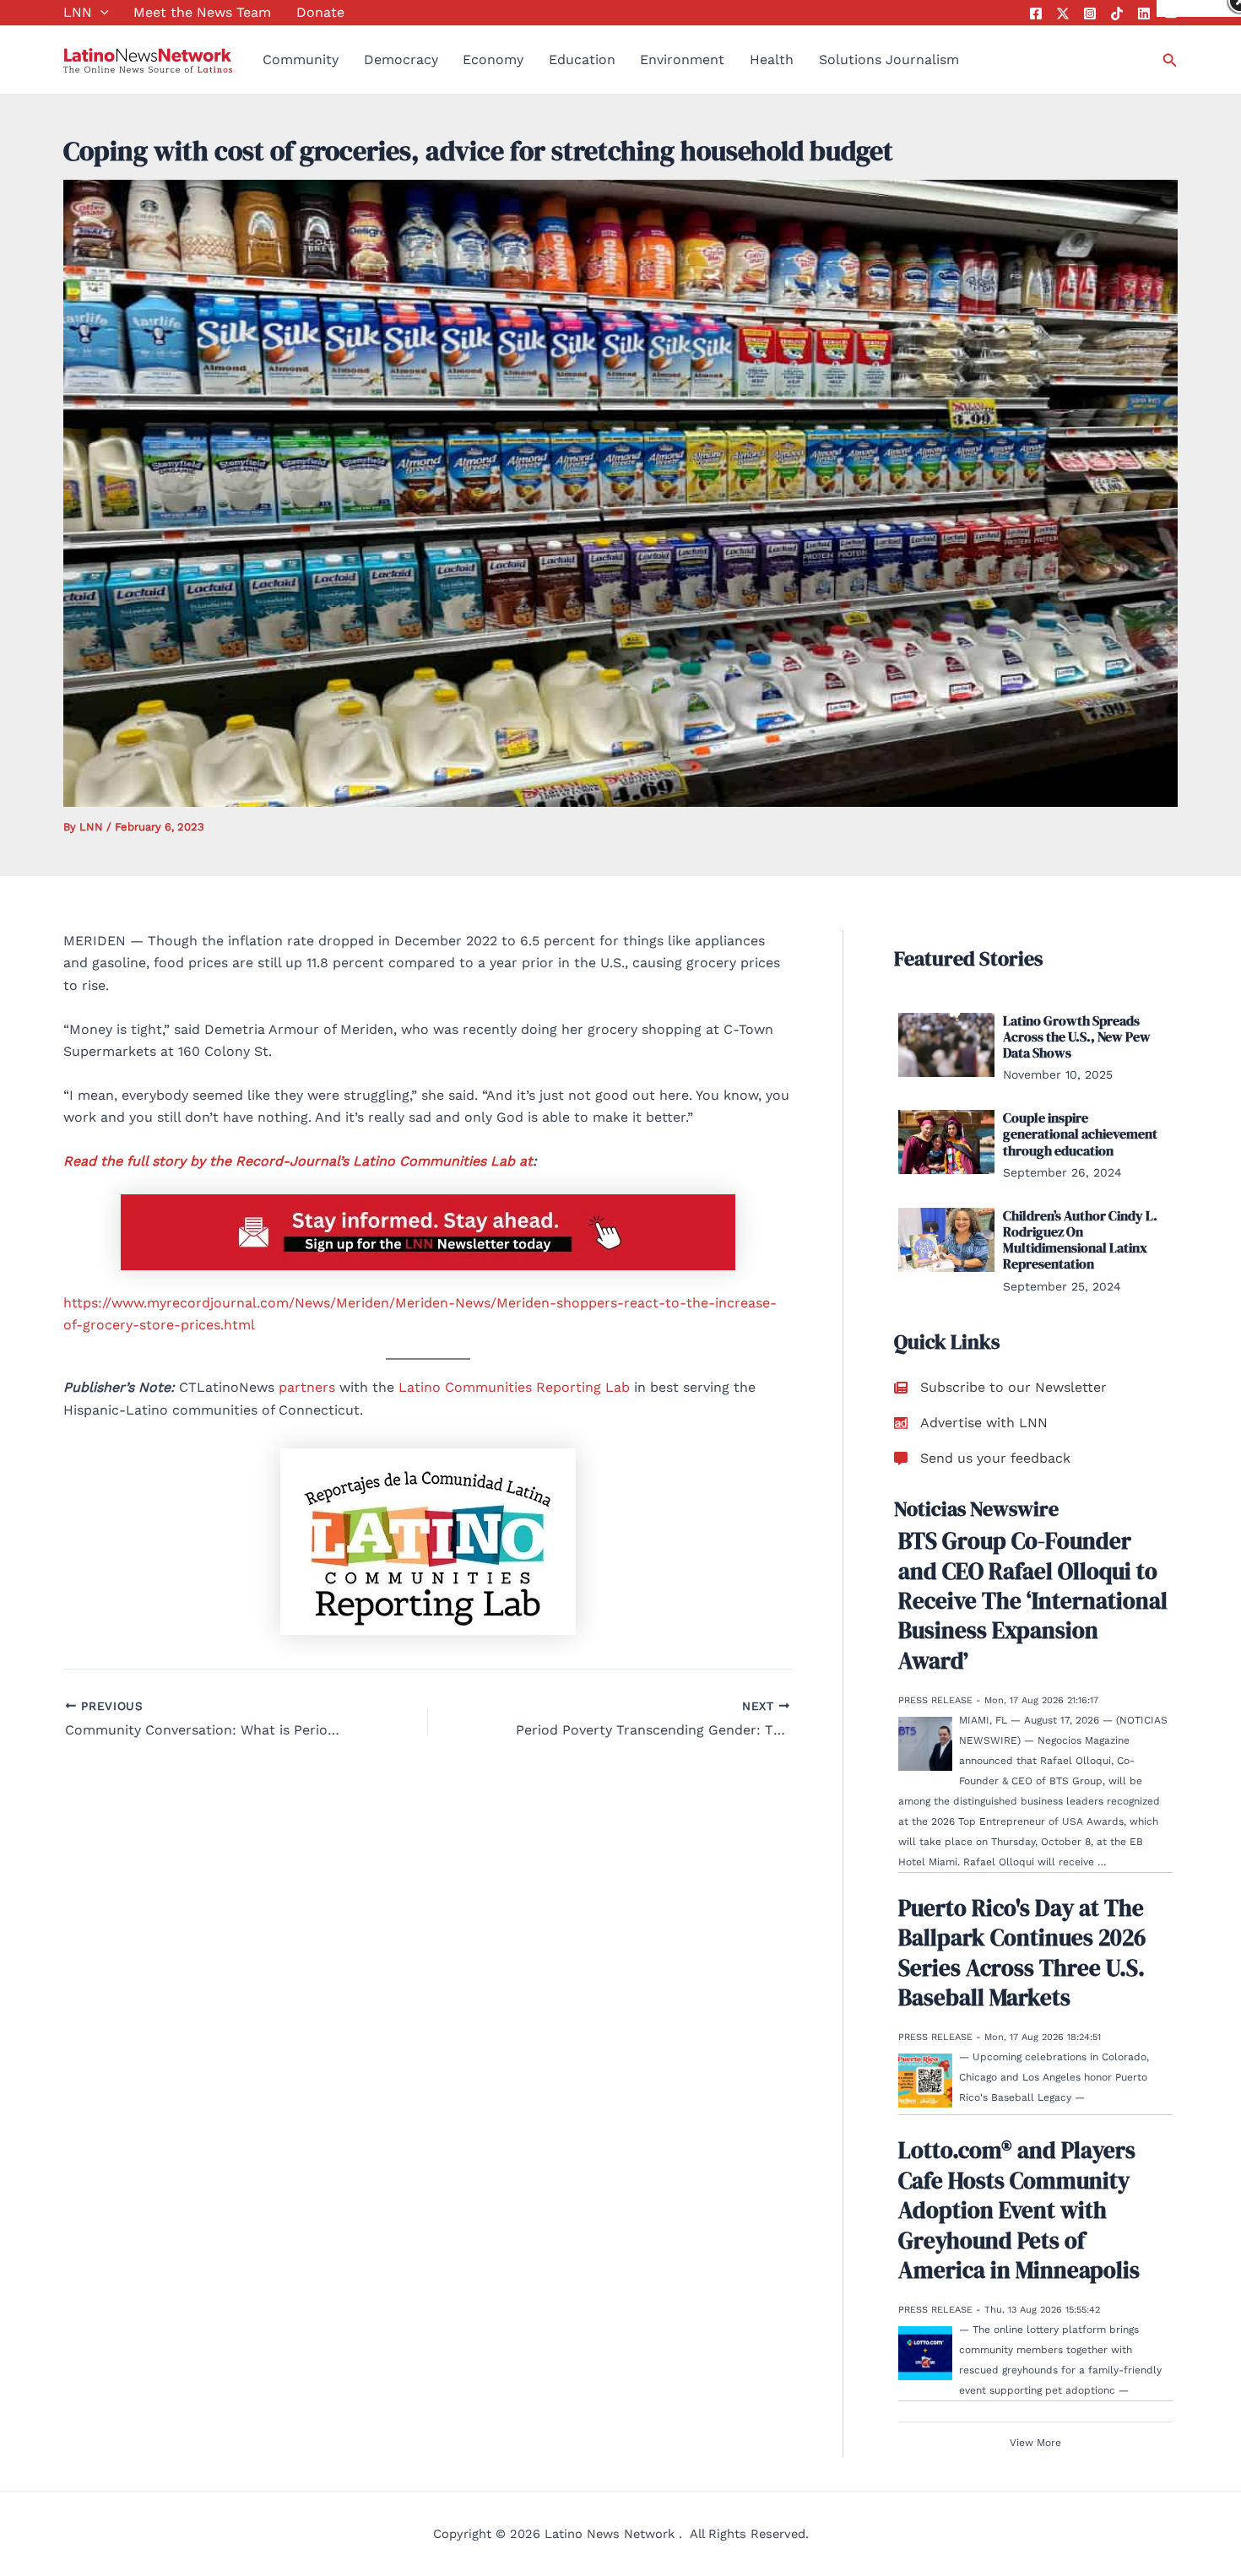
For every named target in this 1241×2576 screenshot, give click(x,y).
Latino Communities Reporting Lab (514, 1387)
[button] (100, 13)
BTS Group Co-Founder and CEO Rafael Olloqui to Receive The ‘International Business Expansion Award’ (1033, 1600)
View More (1035, 2443)
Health (772, 60)
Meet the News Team (202, 12)
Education (582, 60)
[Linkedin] (1144, 14)
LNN (78, 12)
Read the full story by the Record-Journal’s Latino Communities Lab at (298, 1161)
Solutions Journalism (889, 60)
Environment (682, 60)
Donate (320, 12)
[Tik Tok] (1117, 14)
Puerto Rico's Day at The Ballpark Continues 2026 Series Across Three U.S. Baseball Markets (1022, 1953)
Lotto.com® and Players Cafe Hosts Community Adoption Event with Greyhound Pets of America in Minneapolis (1019, 2210)
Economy (493, 60)
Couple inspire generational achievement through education (1080, 1134)
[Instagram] (1090, 14)
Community (301, 60)
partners (307, 1387)
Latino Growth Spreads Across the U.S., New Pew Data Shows (1077, 1036)
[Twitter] (1063, 14)
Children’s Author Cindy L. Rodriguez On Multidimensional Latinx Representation (1080, 1240)
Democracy (401, 60)
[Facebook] (1036, 14)
